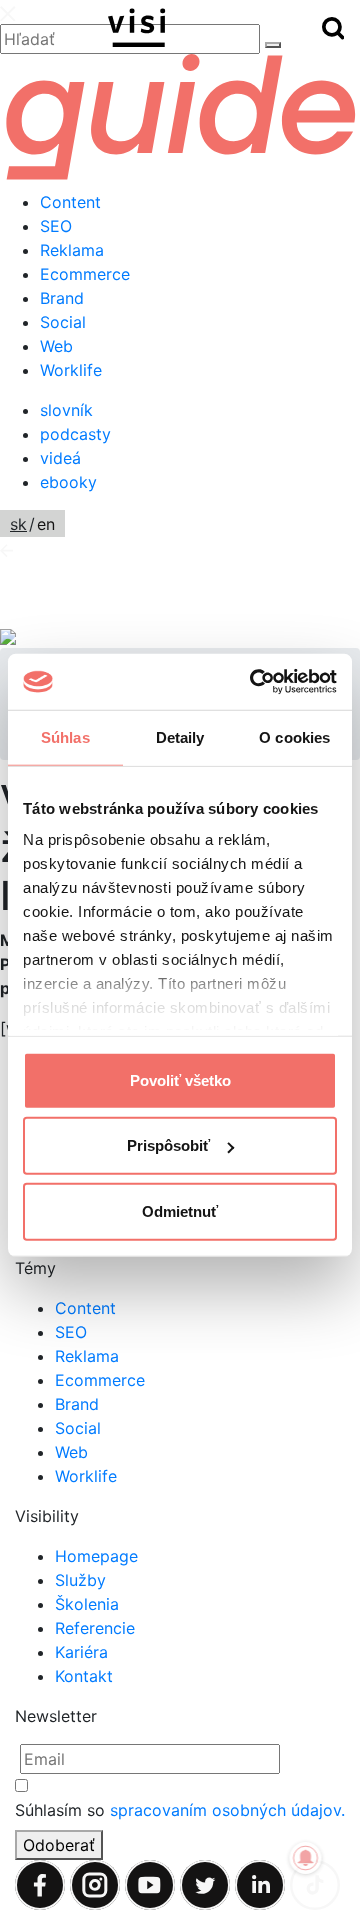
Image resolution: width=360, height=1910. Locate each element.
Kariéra (81, 1652)
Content (70, 202)
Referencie (95, 1628)
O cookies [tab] (294, 736)
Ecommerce (85, 274)
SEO (56, 226)
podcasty (75, 434)
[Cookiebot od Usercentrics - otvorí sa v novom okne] (254, 682)
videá (60, 458)
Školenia (87, 1604)
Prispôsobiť (168, 1145)
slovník (66, 410)
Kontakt (84, 1676)
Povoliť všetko (180, 1079)
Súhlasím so (180, 1810)
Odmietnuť (180, 1210)
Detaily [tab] (180, 736)
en (46, 524)
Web (56, 346)
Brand (62, 298)
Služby (80, 1580)
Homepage (96, 1556)
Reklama (72, 250)
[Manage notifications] (306, 1858)
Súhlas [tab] (65, 736)
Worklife (71, 370)
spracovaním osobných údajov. (227, 1810)
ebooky (68, 482)
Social (63, 322)
